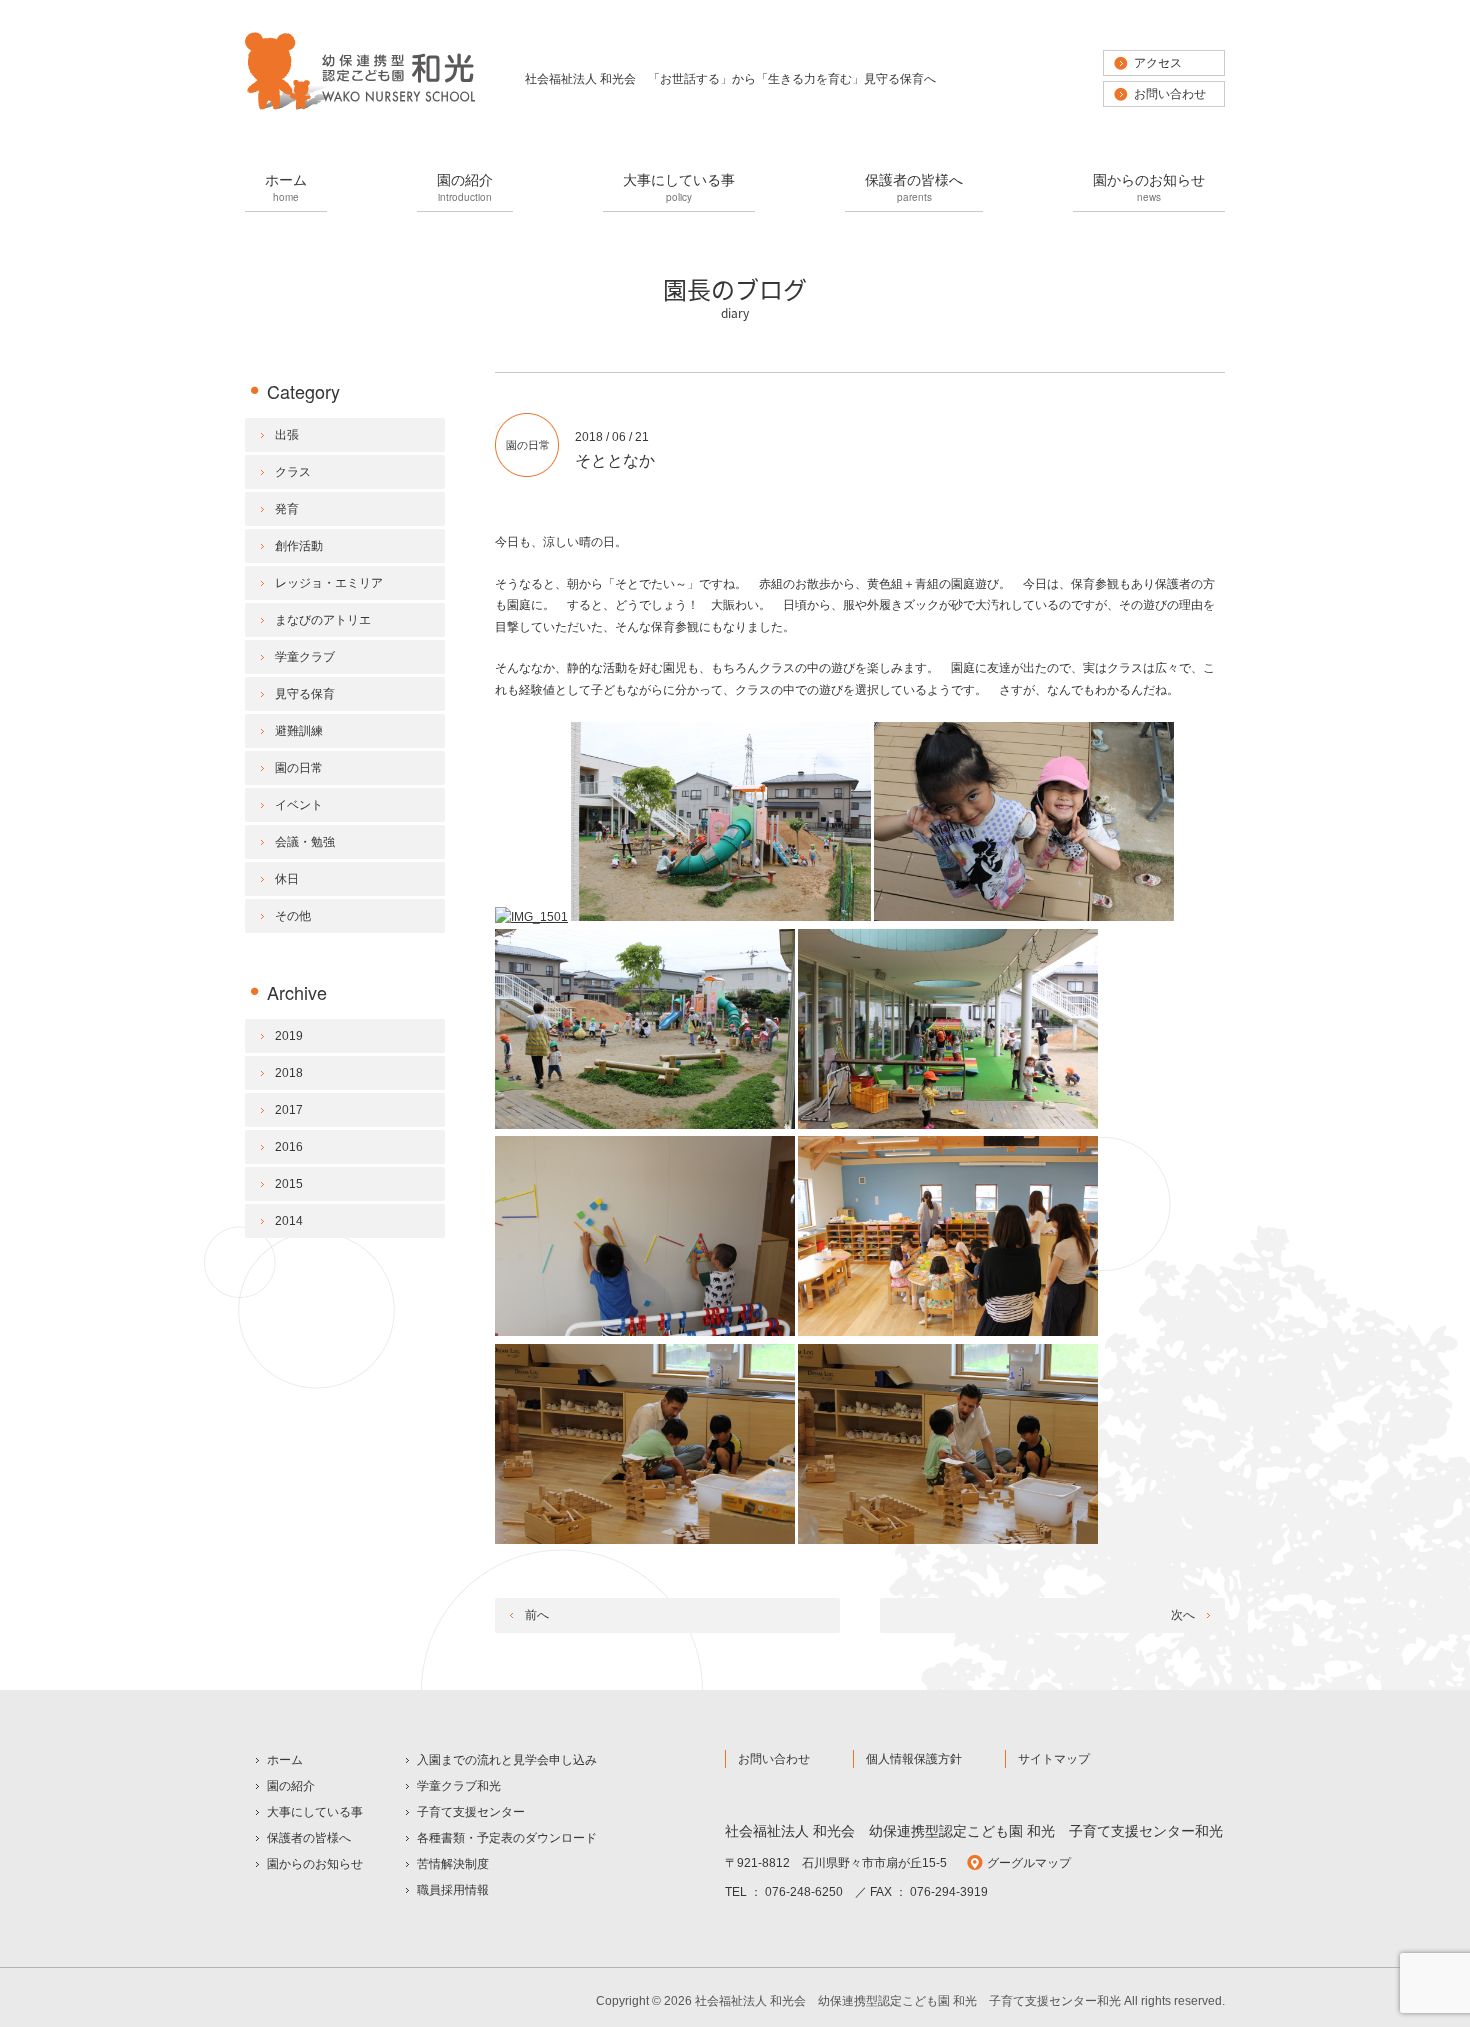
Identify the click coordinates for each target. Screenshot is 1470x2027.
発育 (287, 509)
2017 (289, 1110)
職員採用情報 (453, 1890)
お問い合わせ (1170, 94)
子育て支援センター (471, 1812)
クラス (293, 472)
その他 (293, 916)
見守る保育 (305, 694)
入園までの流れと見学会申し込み (507, 1760)
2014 (289, 1221)
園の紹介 (465, 186)
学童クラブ (305, 657)
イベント (299, 805)
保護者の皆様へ (914, 186)
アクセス (1158, 63)
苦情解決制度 (453, 1864)
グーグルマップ (1029, 1863)
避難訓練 (299, 731)
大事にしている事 (679, 186)
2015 (289, 1184)
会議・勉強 (305, 842)
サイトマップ (1054, 1759)
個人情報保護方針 (914, 1759)
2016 (289, 1147)
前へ (537, 1615)
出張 (287, 435)
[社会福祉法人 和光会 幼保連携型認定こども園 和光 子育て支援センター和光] (360, 108)
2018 (289, 1073)
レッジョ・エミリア (329, 583)
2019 (289, 1036)
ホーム (286, 186)
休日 (287, 879)
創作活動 (299, 546)
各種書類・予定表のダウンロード (507, 1838)
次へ (1183, 1615)
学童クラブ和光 (459, 1786)
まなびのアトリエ (323, 620)
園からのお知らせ (1149, 186)
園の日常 (528, 445)
